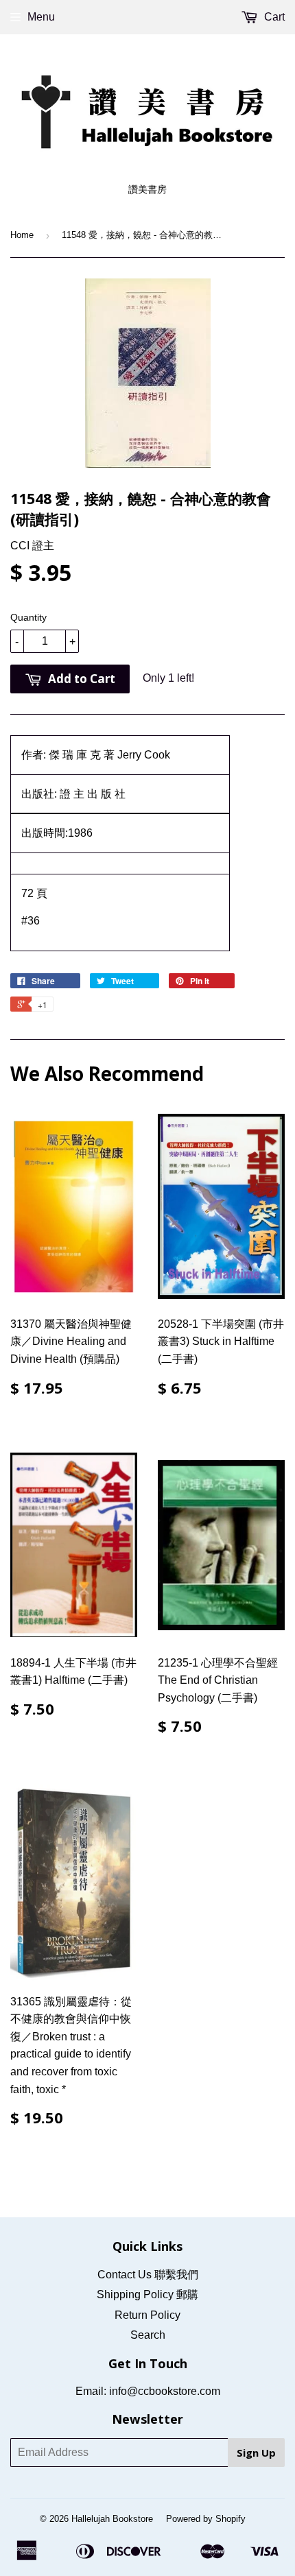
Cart (273, 17)
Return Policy (147, 2315)
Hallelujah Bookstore (112, 2519)
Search (148, 2335)
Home (22, 235)
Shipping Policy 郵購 (147, 2294)
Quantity (28, 617)
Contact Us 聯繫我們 (148, 2275)
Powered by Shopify (206, 2519)
